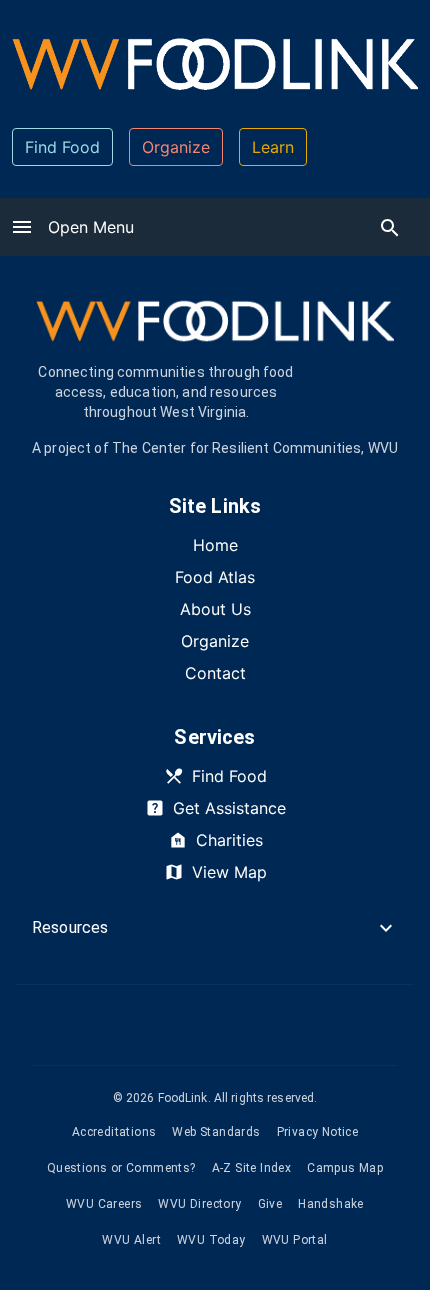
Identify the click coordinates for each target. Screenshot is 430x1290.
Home (215, 545)
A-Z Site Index (252, 1168)
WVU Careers (104, 1204)
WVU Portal (295, 1240)
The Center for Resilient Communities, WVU (255, 448)
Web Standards (216, 1132)
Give (270, 1204)
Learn (273, 147)
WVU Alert (131, 1240)
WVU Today (211, 1240)
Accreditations (114, 1132)
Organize (176, 147)
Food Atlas (215, 577)
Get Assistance (229, 808)
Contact (215, 673)
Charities (229, 840)
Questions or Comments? (121, 1168)
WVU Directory (199, 1204)
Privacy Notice (318, 1132)
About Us (215, 609)
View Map (229, 872)
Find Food (62, 147)
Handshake (331, 1204)
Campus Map (345, 1168)
